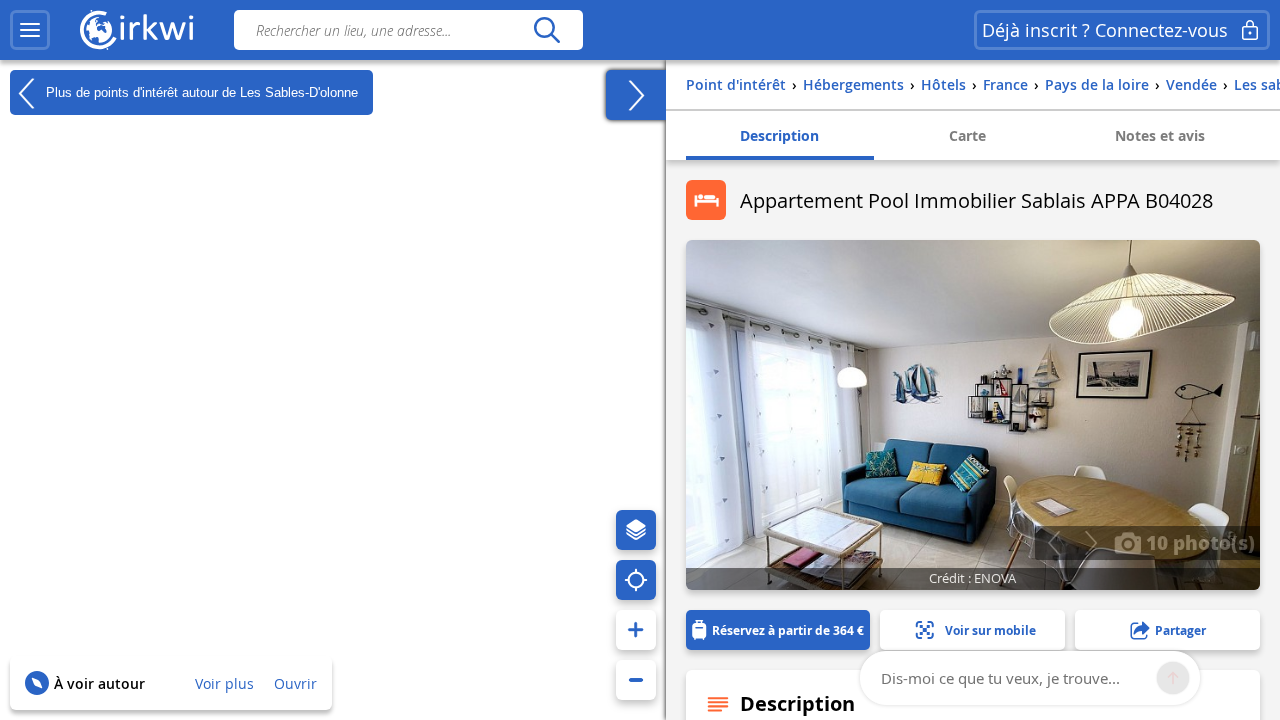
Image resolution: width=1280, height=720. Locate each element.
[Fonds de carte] (636, 530)
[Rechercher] (546, 30)
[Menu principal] (30, 30)
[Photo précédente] (1053, 543)
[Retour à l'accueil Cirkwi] (137, 30)
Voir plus (224, 683)
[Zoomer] (636, 630)
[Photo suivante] (1090, 543)
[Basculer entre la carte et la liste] (636, 95)
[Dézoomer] (636, 680)
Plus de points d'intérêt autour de (200, 91)
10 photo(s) (1198, 542)
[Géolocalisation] (636, 580)
